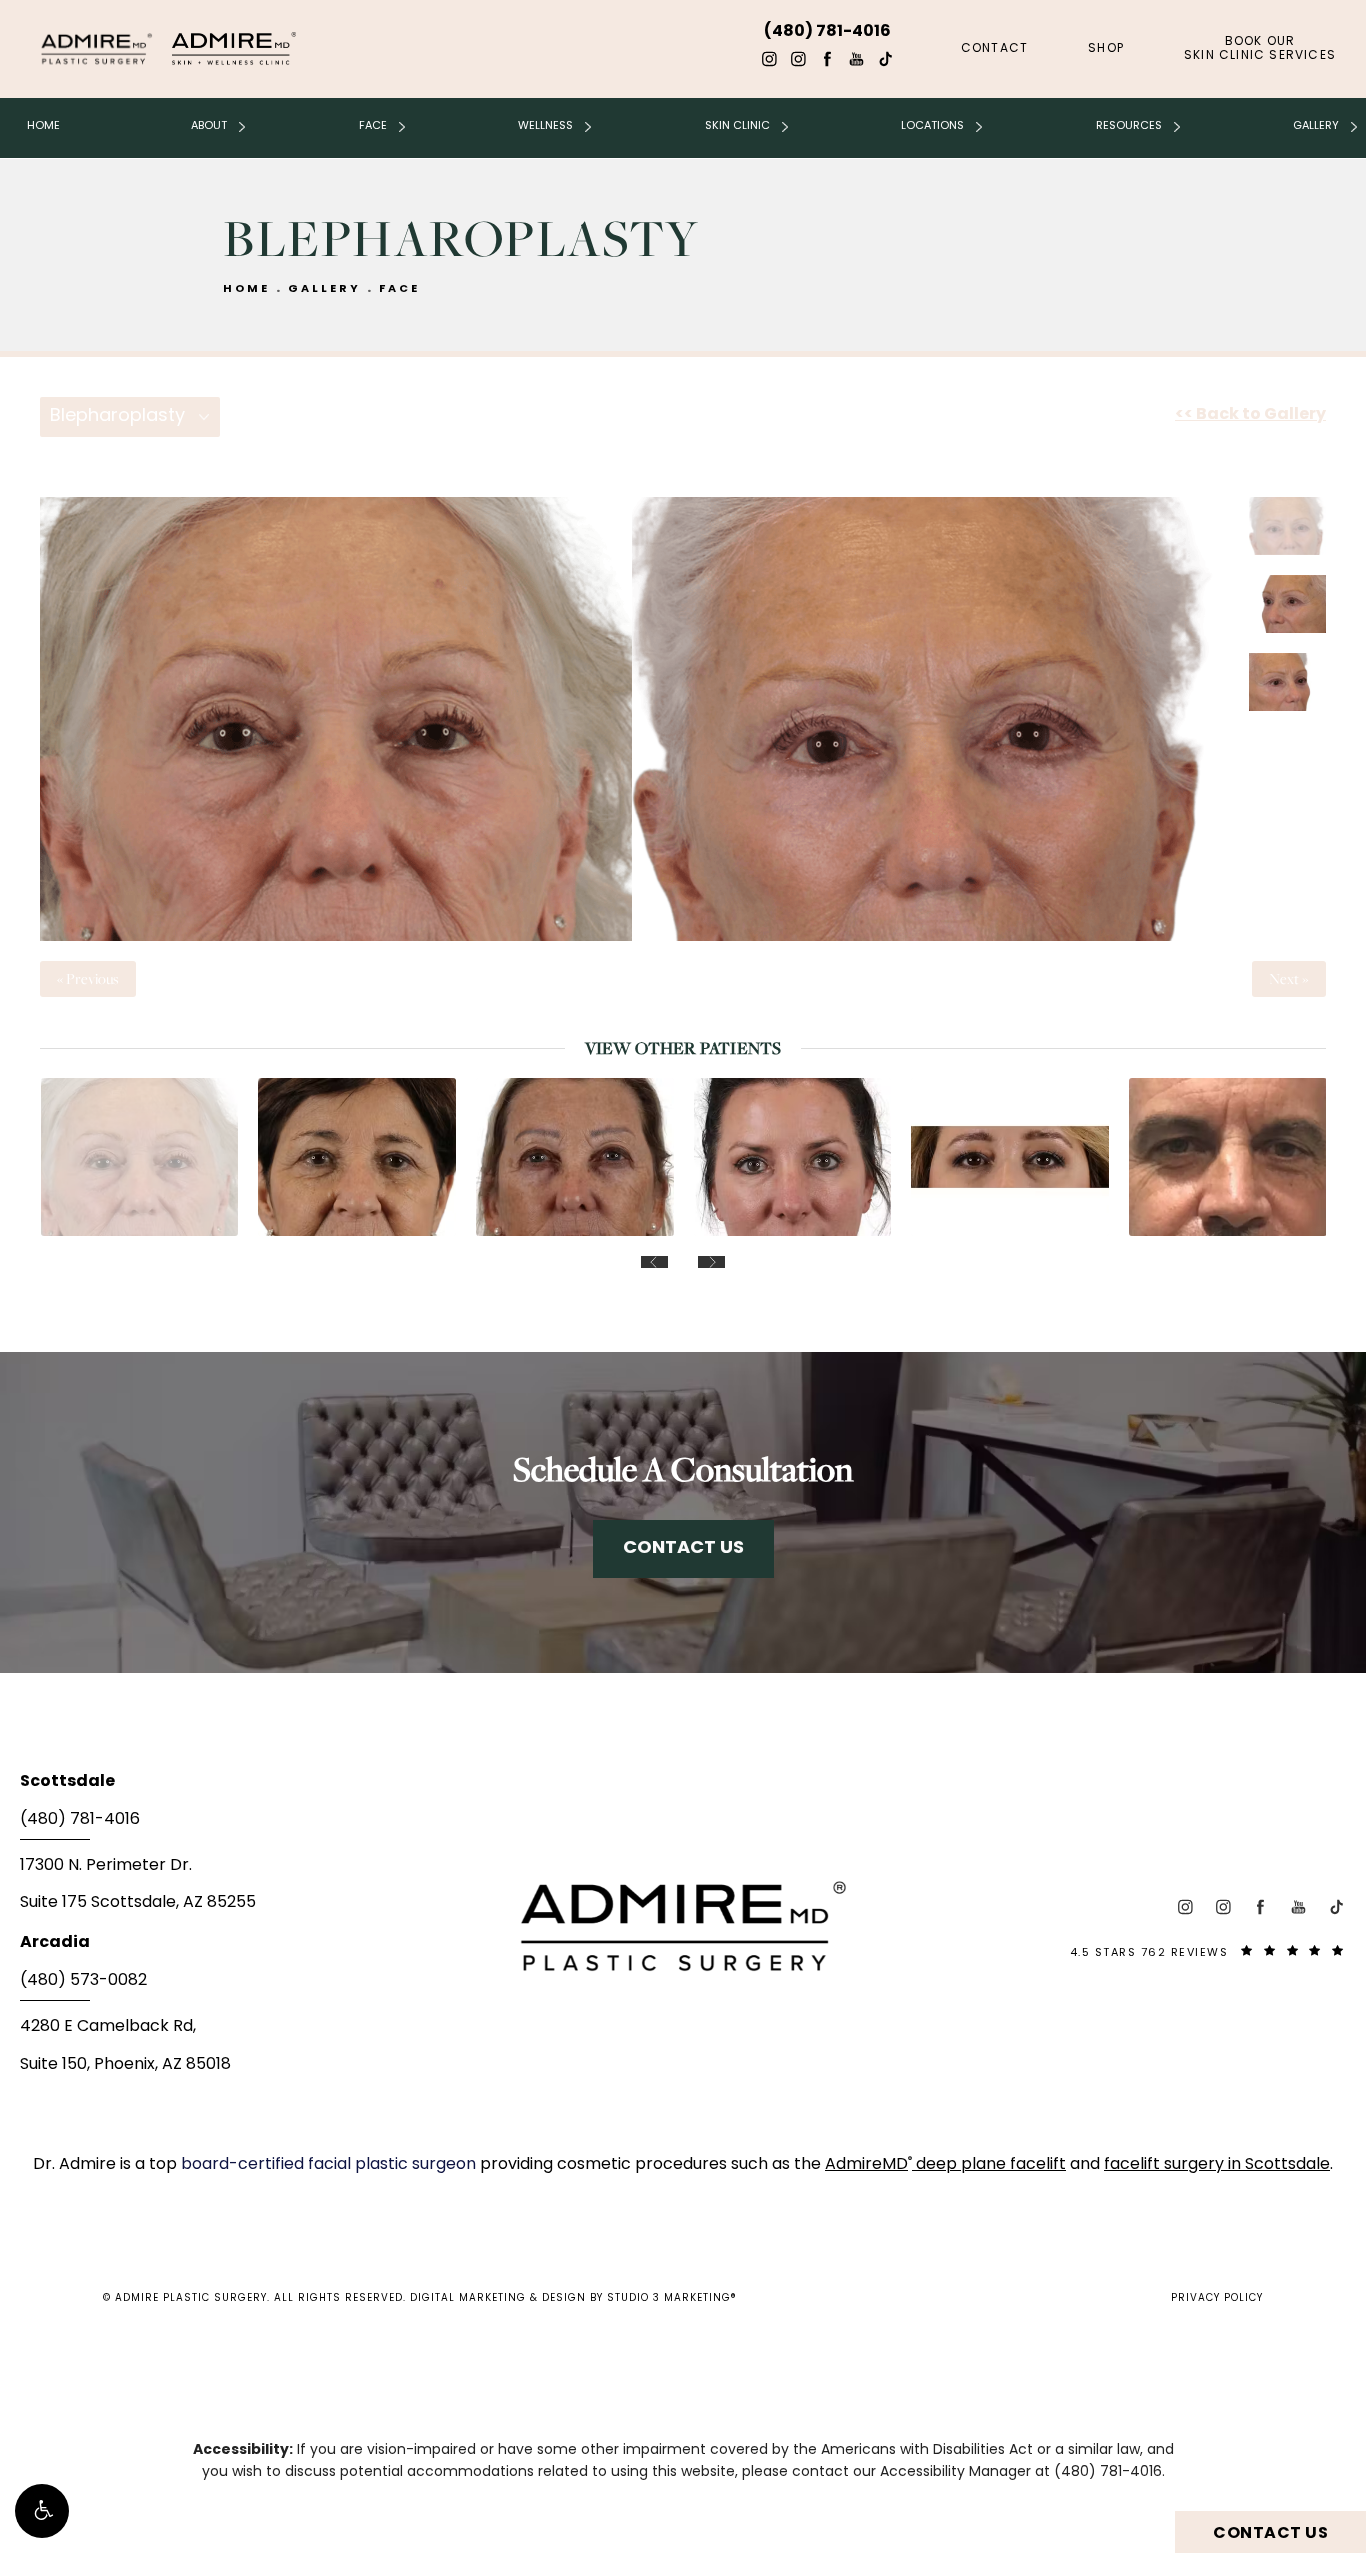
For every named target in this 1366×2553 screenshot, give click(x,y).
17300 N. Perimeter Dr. (106, 1866)
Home (43, 126)
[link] (241, 1826)
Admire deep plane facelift (945, 2165)
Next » (1289, 979)
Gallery (1316, 126)
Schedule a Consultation (683, 1468)
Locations (932, 126)
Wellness (545, 126)
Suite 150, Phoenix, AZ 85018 (125, 2065)
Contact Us (683, 1548)
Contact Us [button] (1270, 2534)
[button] (42, 2511)
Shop (1106, 49)
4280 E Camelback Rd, (108, 2027)
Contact (994, 49)
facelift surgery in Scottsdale (1217, 2165)
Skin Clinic (737, 126)
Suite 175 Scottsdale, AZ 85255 (138, 1903)
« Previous (88, 979)
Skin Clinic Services (1260, 49)
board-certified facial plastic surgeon (330, 2165)
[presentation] (654, 1262)
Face (373, 126)
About (209, 126)
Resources (1129, 126)
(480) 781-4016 (1108, 2472)
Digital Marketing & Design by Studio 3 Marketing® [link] (573, 2298)
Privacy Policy (1217, 2298)
